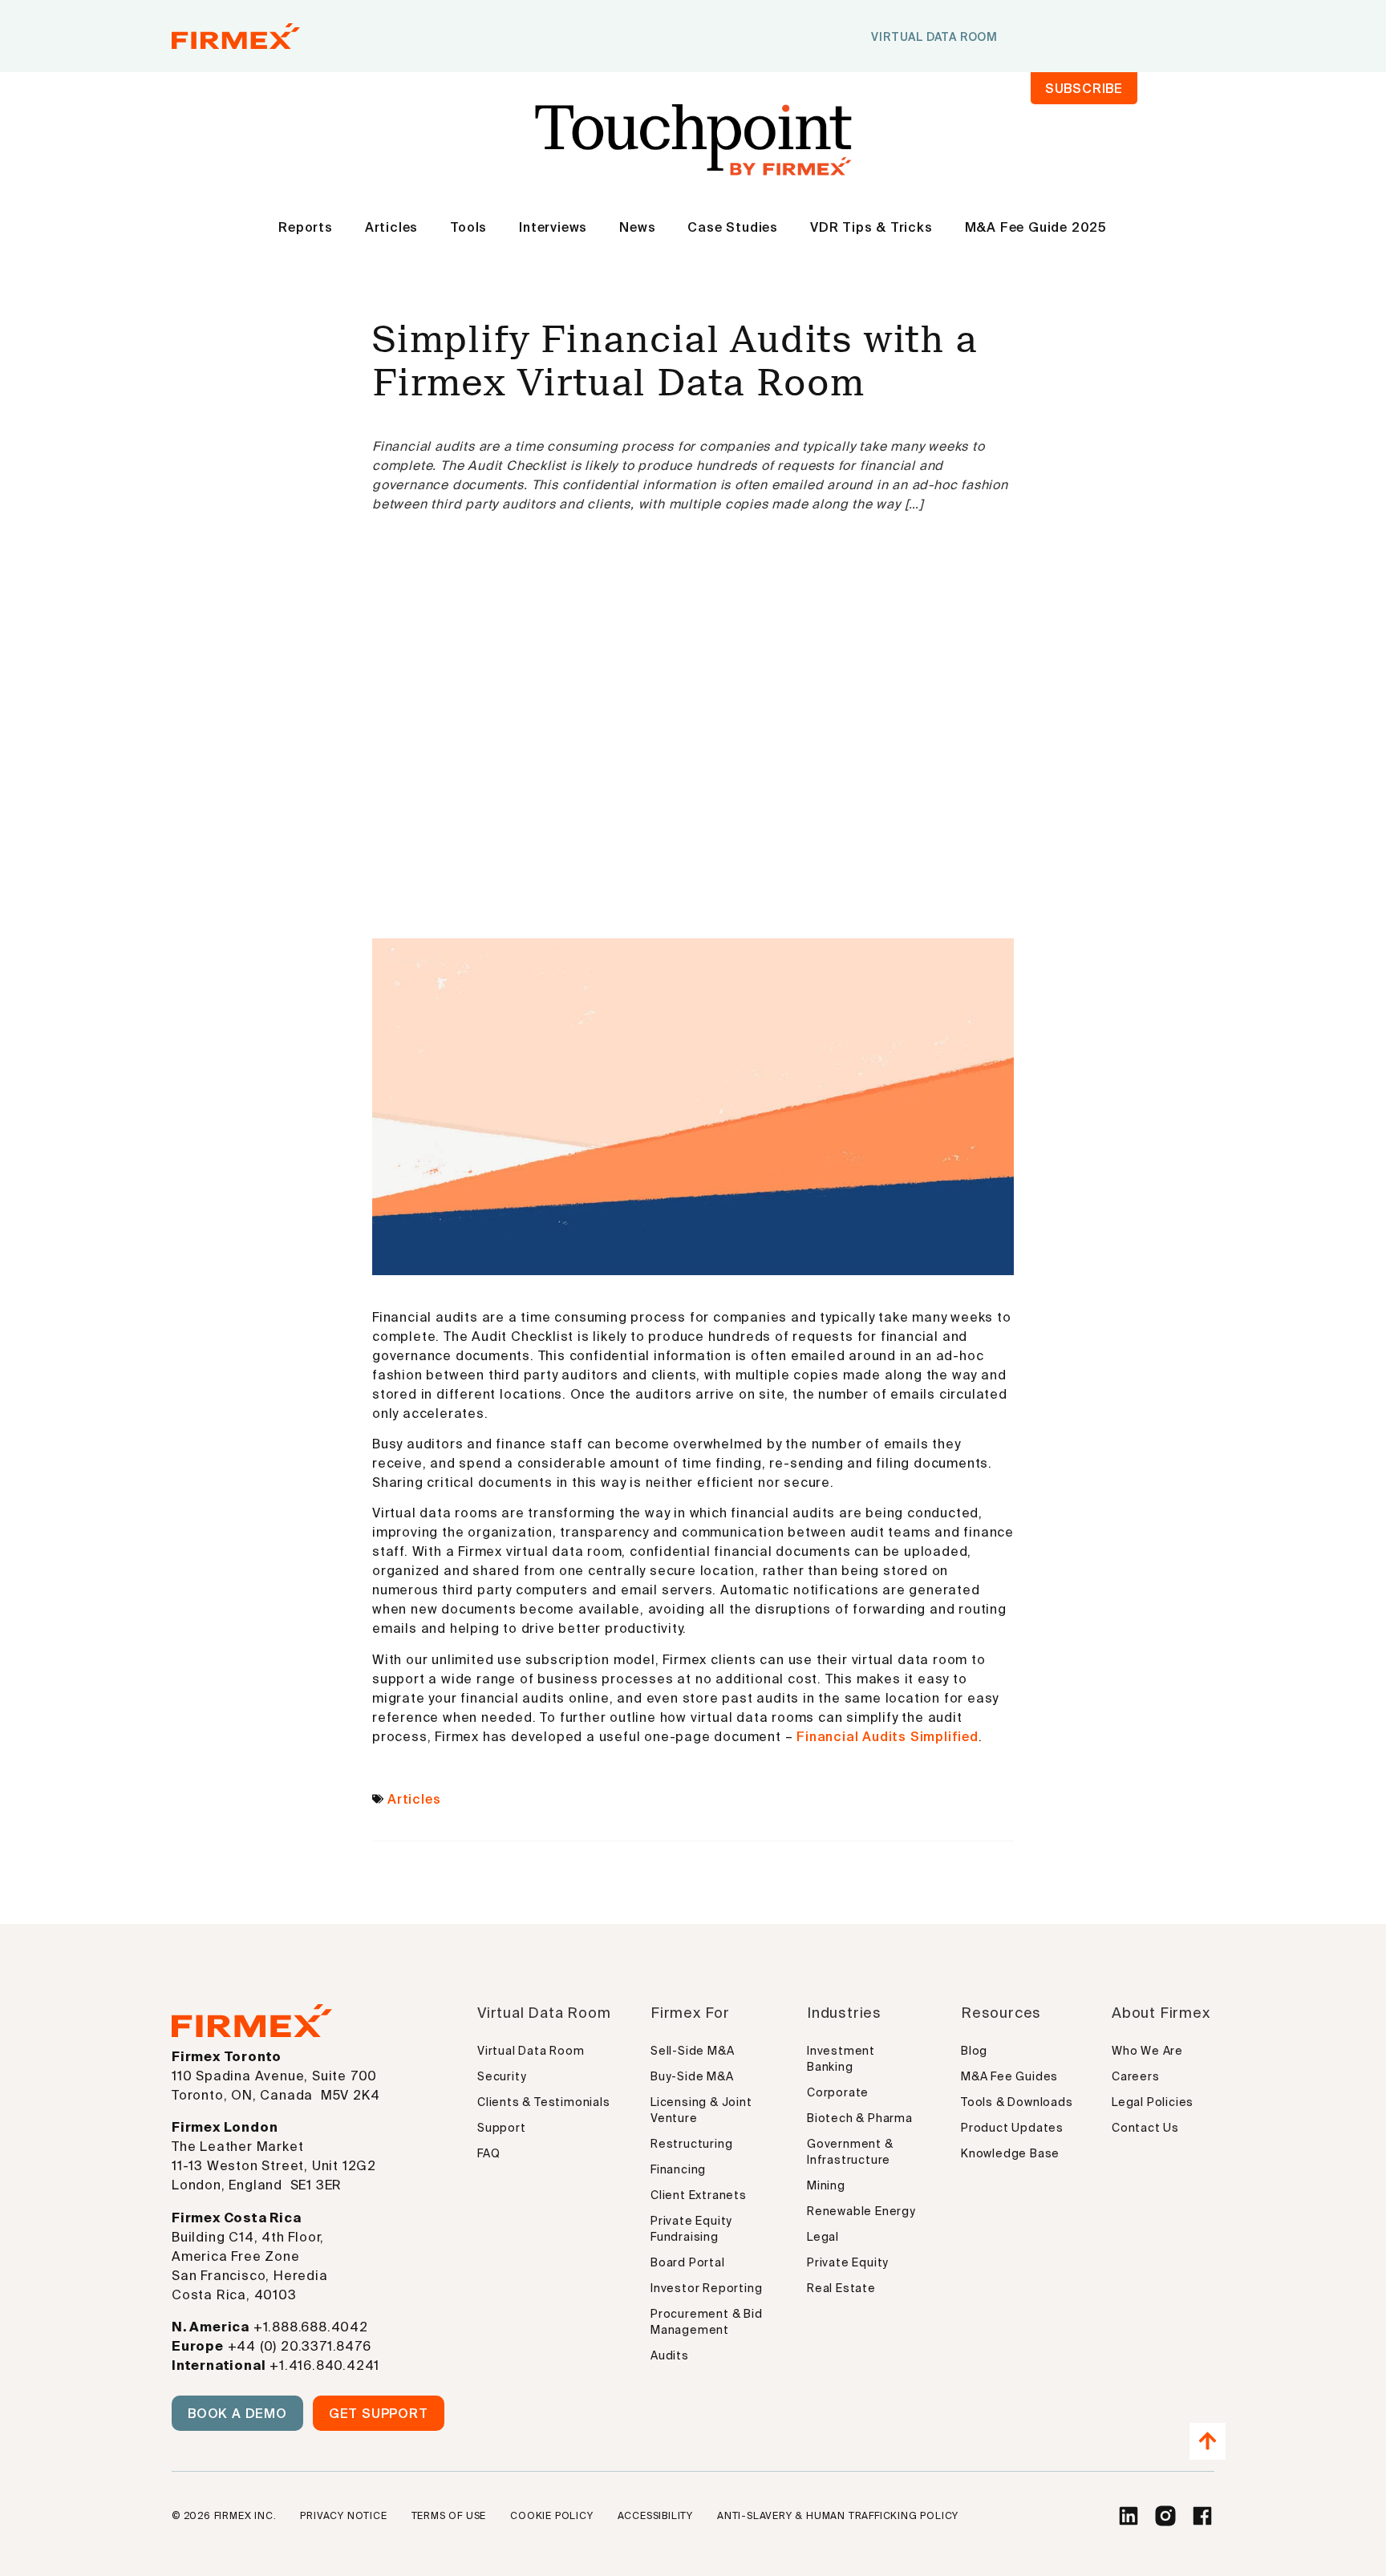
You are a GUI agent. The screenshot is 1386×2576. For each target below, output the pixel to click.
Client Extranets (699, 2195)
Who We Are (1147, 2051)
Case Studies (733, 227)
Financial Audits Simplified (888, 1736)
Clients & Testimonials (544, 2102)
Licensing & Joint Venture (701, 2110)
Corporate (838, 2092)
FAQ (488, 2153)
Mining (826, 2185)
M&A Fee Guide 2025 (1036, 227)
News (637, 227)
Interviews (553, 227)
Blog (974, 2051)
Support (502, 2128)
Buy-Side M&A (692, 2076)
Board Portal (688, 2262)
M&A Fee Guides (1009, 2076)
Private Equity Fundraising (691, 2229)
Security (502, 2076)
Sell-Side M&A (692, 2051)
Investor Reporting (706, 2288)
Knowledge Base (1010, 2153)
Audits (670, 2355)
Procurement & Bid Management (707, 2322)
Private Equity (848, 2262)
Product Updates (1012, 2128)
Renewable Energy (861, 2211)
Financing (678, 2169)
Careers (1136, 2076)
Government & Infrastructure (850, 2152)
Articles (391, 227)
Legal (823, 2237)
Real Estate (841, 2288)
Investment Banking (841, 2059)
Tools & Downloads (1017, 2102)
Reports (306, 227)
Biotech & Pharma (860, 2118)
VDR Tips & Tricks (871, 227)
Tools (468, 227)
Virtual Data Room (531, 2051)
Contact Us (1145, 2128)
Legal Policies (1153, 2102)
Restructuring (691, 2144)
